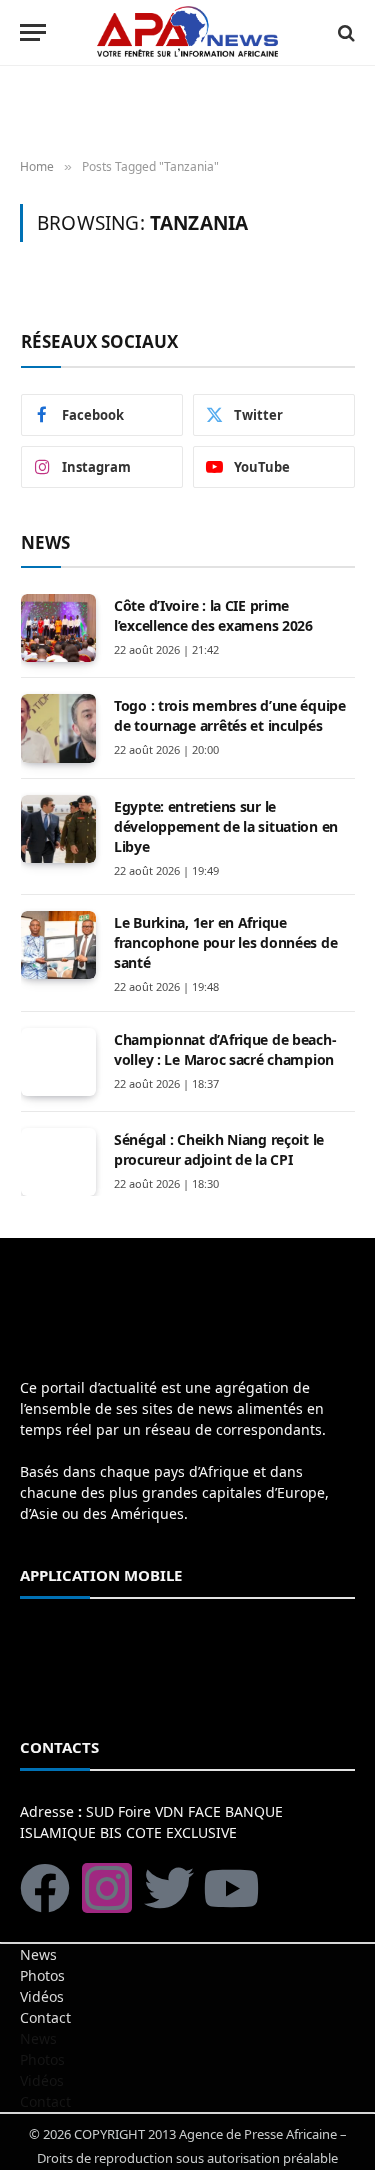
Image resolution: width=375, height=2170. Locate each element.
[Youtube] (231, 1888)
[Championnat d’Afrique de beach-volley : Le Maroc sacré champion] (58, 1062)
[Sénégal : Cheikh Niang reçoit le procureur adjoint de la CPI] (58, 1162)
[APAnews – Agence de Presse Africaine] (187, 33)
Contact (45, 2017)
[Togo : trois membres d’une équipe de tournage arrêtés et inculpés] (58, 728)
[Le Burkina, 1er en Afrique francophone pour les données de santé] (58, 945)
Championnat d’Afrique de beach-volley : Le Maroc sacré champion (225, 1049)
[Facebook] (45, 1888)
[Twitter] (169, 1888)
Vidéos (42, 1996)
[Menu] (33, 32)
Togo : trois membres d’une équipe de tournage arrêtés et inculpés (230, 715)
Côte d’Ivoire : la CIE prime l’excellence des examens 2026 (213, 615)
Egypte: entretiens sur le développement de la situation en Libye (226, 826)
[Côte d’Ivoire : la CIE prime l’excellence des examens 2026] (58, 628)
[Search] (344, 32)
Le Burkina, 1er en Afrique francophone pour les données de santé (225, 942)
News (38, 1954)
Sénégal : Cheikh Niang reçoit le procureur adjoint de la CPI (219, 1149)
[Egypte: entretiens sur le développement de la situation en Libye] (58, 829)
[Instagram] (107, 1888)
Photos (42, 1975)
